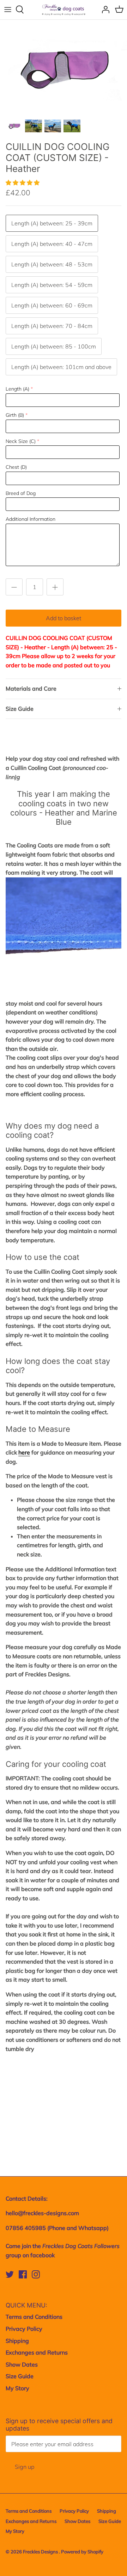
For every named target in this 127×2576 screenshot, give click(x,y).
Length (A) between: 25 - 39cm (52, 223)
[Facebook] (23, 2274)
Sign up (25, 2467)
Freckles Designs (41, 2552)
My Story (17, 2388)
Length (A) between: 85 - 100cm (54, 346)
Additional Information (31, 519)
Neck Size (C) (21, 441)
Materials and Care (31, 688)
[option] (64, 68)
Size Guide (20, 709)
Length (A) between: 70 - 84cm (52, 326)
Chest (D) (16, 467)
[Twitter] (10, 2274)
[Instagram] (36, 2274)
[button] (23, 183)
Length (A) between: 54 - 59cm (52, 285)
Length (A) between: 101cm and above (61, 367)
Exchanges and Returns (37, 2352)
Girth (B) (15, 415)
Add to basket (64, 618)
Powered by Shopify (82, 2552)
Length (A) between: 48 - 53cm (52, 264)
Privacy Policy (24, 2329)
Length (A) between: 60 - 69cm (52, 305)
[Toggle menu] (8, 10)
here (24, 1452)
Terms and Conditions (34, 2317)
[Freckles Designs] (64, 10)
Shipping (17, 2341)
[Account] (104, 10)
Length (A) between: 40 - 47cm (52, 244)
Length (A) (17, 389)
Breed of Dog (21, 493)
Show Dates (22, 2364)
